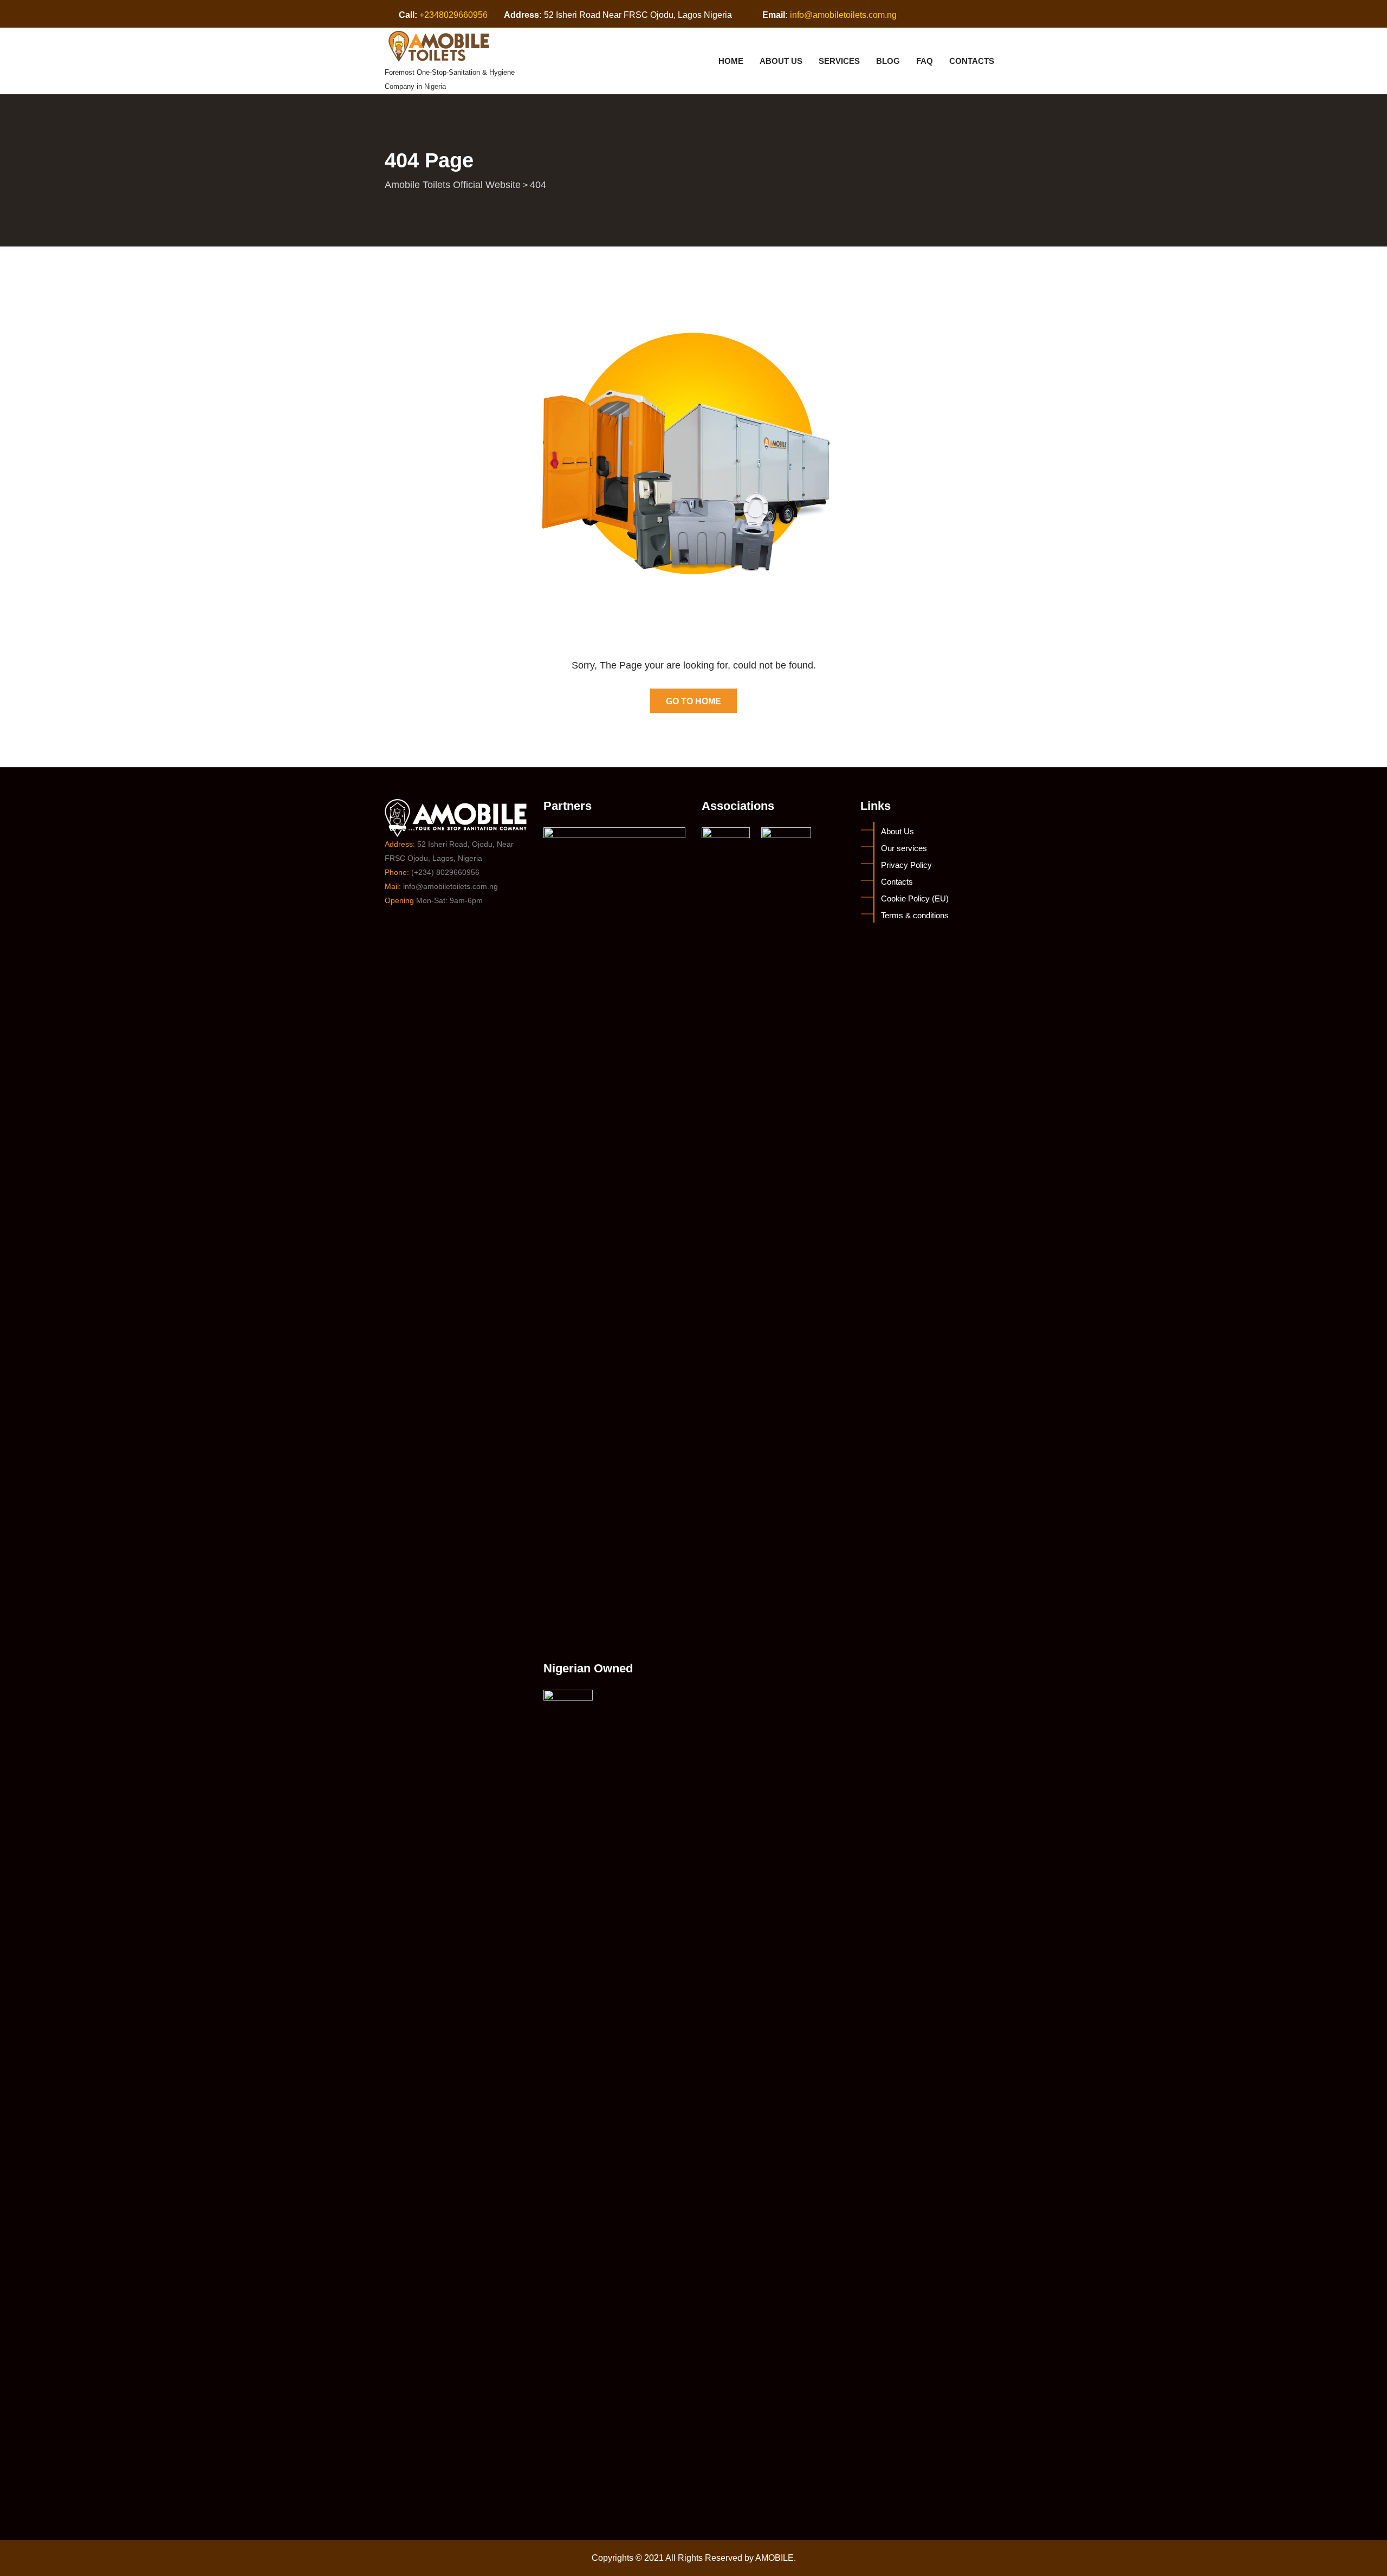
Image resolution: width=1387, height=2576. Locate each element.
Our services (904, 848)
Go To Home (693, 701)
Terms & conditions (915, 915)
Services (839, 61)
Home (731, 61)
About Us (781, 61)
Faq (925, 61)
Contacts (972, 61)
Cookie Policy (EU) (915, 898)
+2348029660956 (453, 15)
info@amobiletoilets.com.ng (843, 15)
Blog (888, 61)
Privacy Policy (906, 865)
